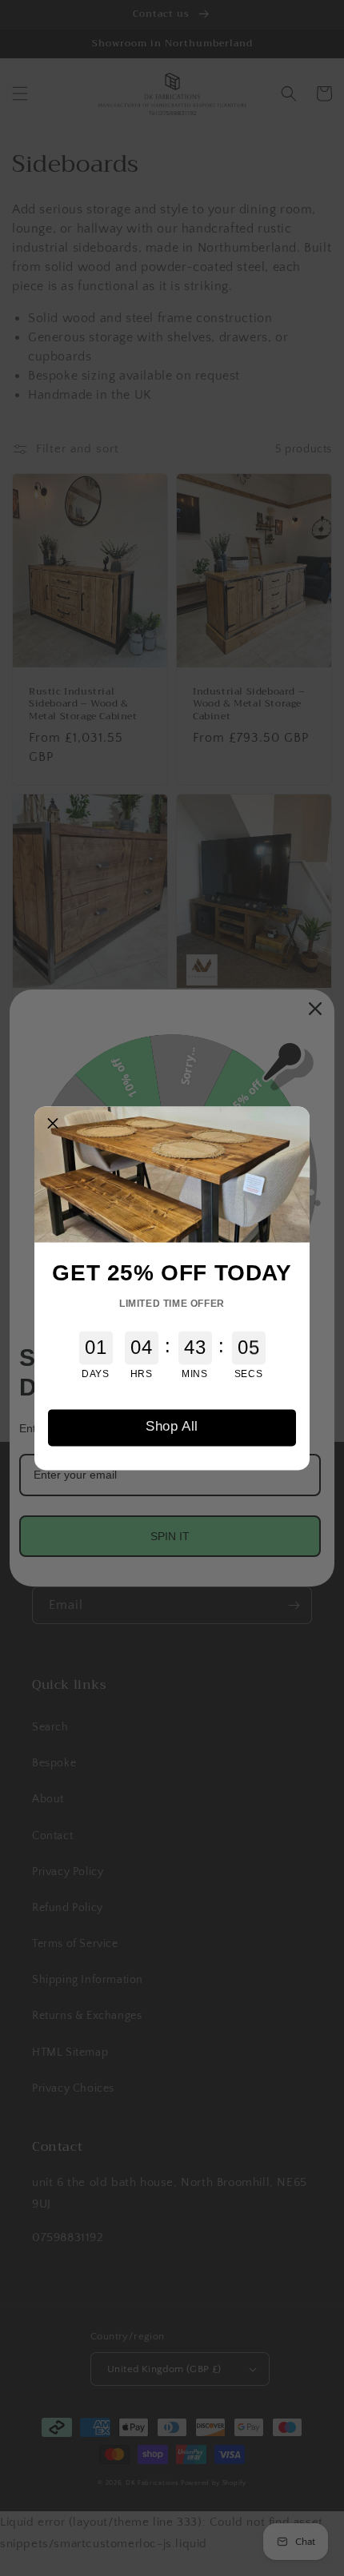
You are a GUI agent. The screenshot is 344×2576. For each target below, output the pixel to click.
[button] (53, 1125)
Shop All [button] (172, 1427)
